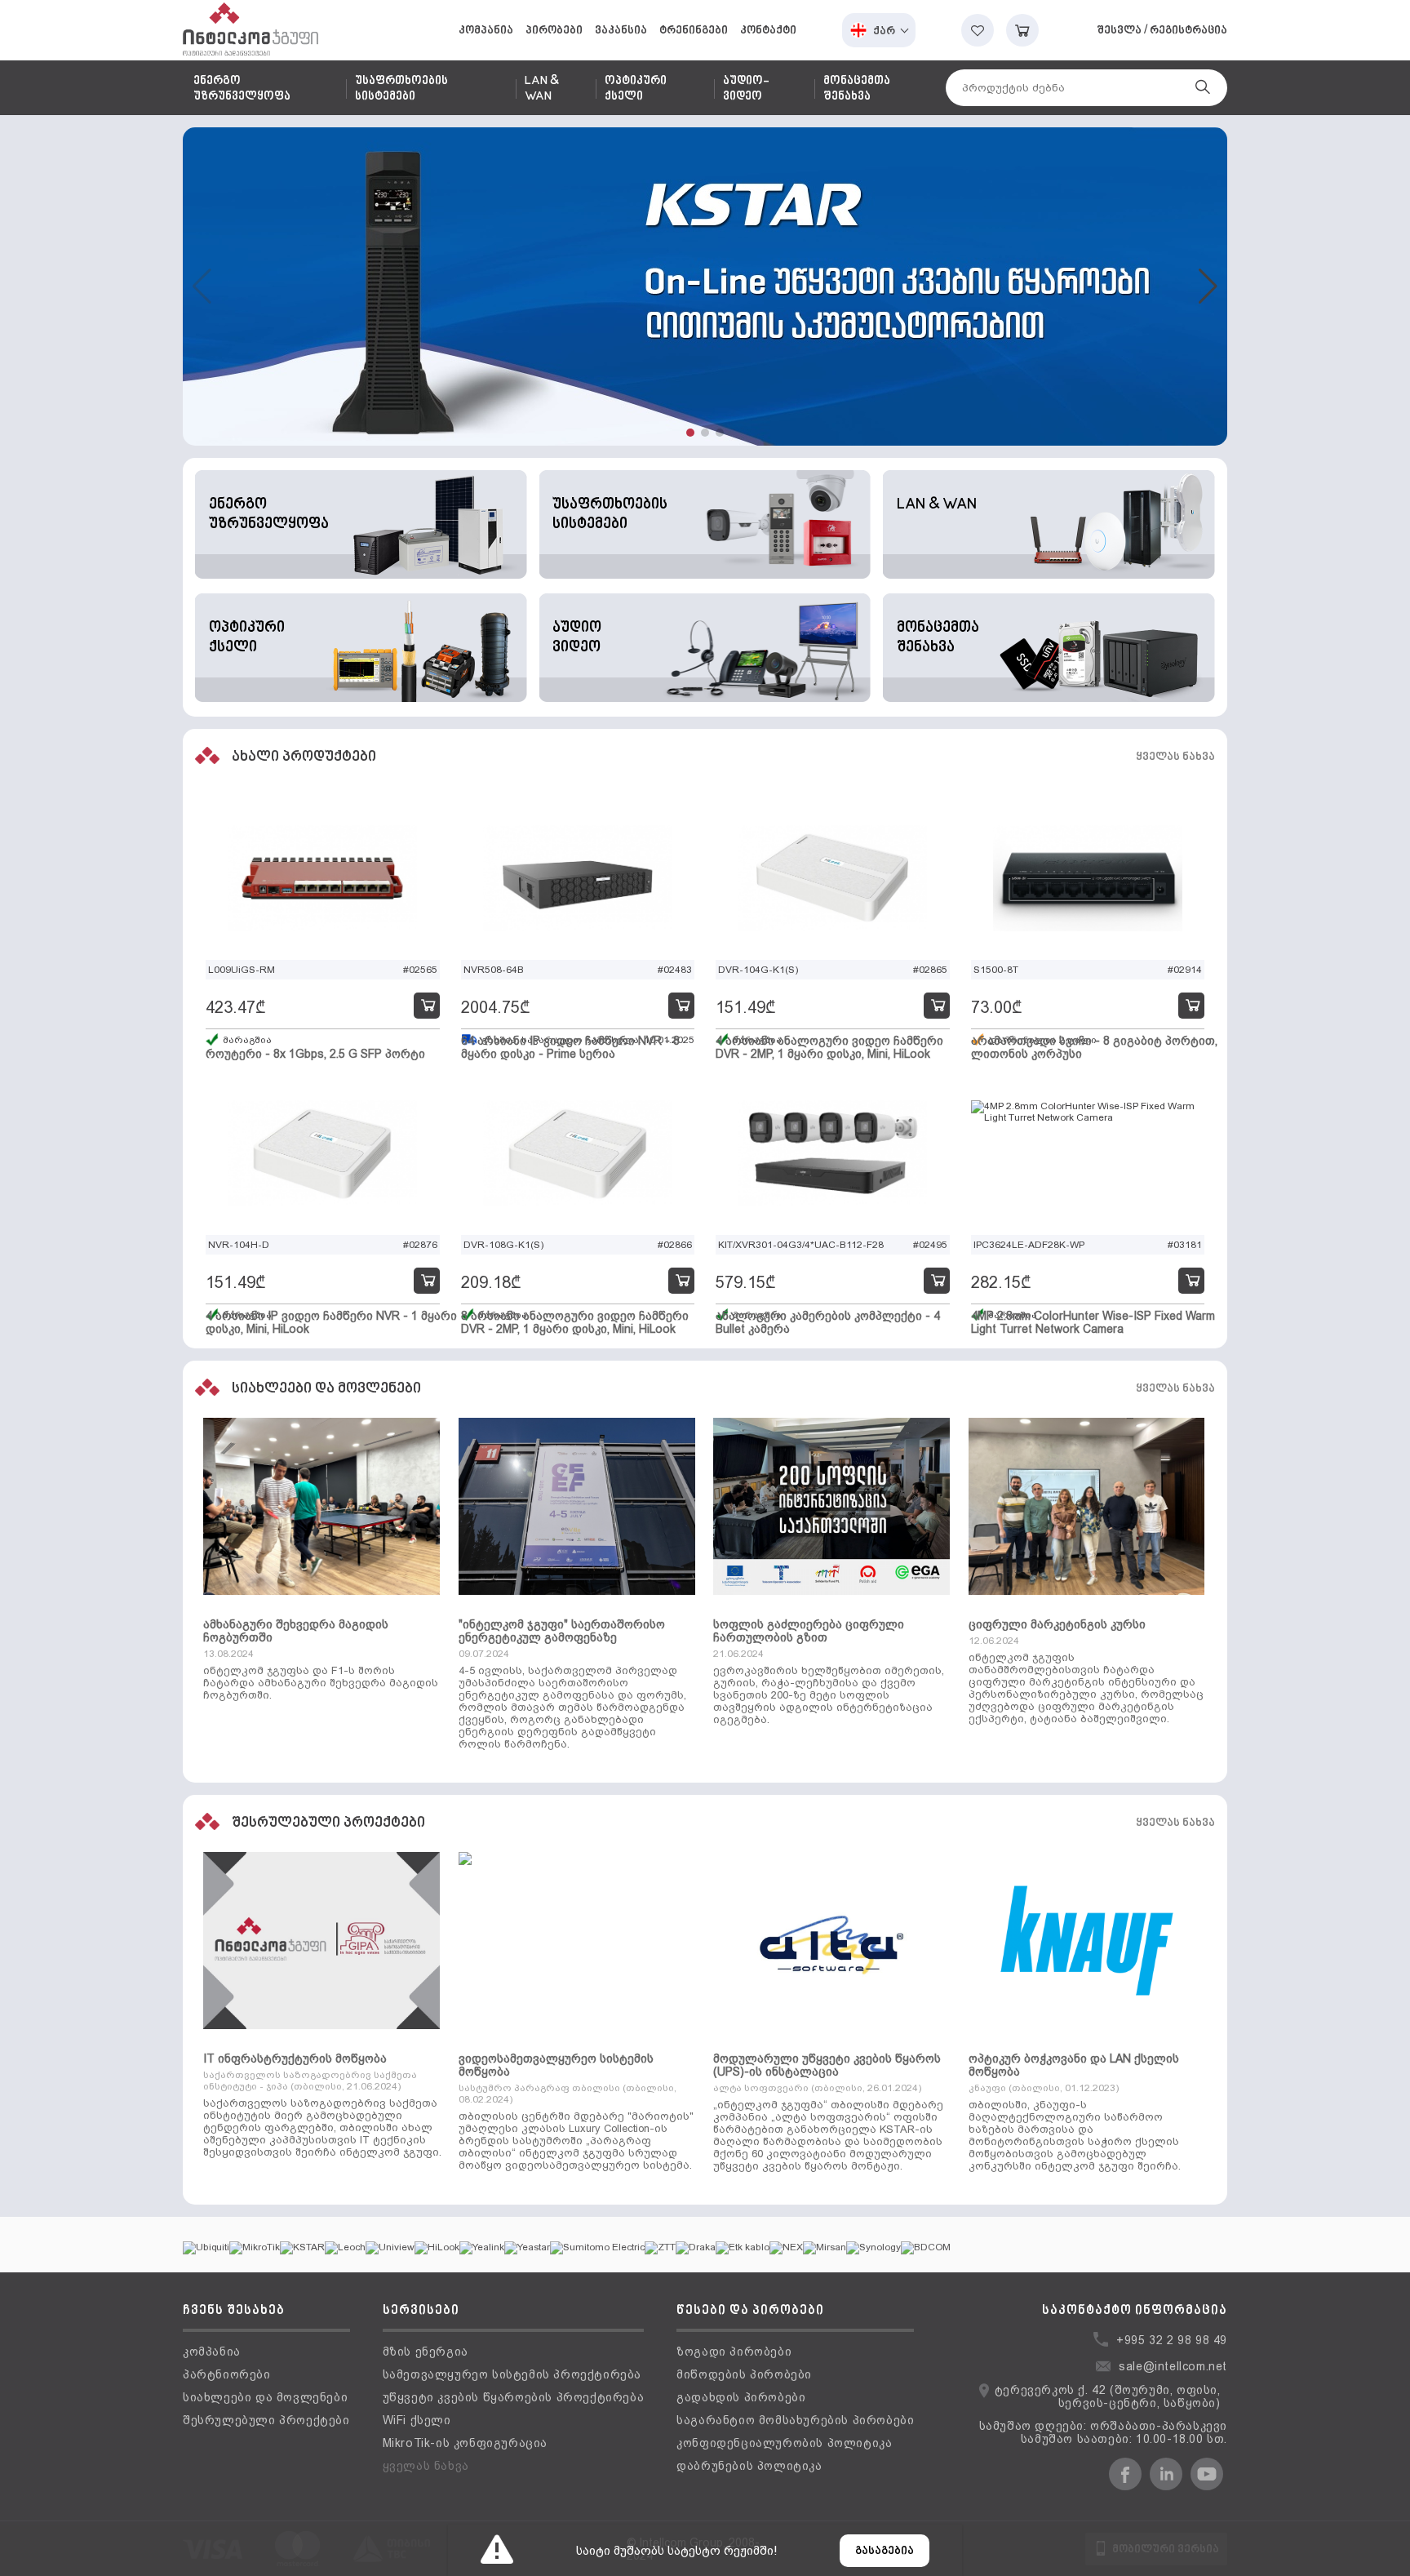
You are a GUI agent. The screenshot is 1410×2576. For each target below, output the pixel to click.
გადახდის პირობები (741, 2397)
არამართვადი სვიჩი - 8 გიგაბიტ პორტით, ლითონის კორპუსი (1094, 1047)
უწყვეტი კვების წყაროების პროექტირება (514, 2397)
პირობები (554, 31)
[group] (705, 286)
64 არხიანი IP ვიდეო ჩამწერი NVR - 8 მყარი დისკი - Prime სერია (570, 1047)
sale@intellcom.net (1173, 2366)
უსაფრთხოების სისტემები (401, 89)
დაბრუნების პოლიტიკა (749, 2466)
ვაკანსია (621, 31)
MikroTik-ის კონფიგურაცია (465, 2443)
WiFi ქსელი (417, 2420)
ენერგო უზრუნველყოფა (242, 89)
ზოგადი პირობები (734, 2352)
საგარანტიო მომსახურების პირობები (795, 2420)
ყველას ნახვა (1175, 757)
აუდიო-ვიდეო (746, 89)
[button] (690, 433)
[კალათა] (1022, 30)
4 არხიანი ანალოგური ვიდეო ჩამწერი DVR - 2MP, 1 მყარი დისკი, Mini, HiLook (829, 1047)
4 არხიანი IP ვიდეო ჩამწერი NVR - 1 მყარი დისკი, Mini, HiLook (331, 1322)
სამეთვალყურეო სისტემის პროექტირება (512, 2374)
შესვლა (1119, 31)
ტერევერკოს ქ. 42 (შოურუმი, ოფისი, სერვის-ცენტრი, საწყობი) (1108, 2396)
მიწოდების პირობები (744, 2374)
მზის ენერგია (426, 2352)
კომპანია (486, 31)
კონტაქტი (768, 31)
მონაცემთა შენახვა (857, 89)
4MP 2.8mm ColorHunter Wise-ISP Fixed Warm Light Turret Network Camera (1093, 1322)
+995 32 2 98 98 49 (1172, 2340)
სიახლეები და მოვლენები (265, 2397)
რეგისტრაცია (1188, 31)
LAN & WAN (542, 89)
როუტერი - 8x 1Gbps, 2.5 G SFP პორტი (315, 1054)
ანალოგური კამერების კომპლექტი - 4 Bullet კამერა (828, 1322)
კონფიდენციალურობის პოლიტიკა (784, 2443)
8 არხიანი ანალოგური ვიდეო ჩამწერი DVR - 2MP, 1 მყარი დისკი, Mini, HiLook (575, 1322)
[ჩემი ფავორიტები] (978, 30)
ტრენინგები (694, 31)
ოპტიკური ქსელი (636, 89)
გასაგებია (885, 2551)
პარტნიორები (227, 2374)
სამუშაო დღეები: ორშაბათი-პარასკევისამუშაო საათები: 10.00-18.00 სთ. (1103, 2432)
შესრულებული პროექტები (266, 2420)
